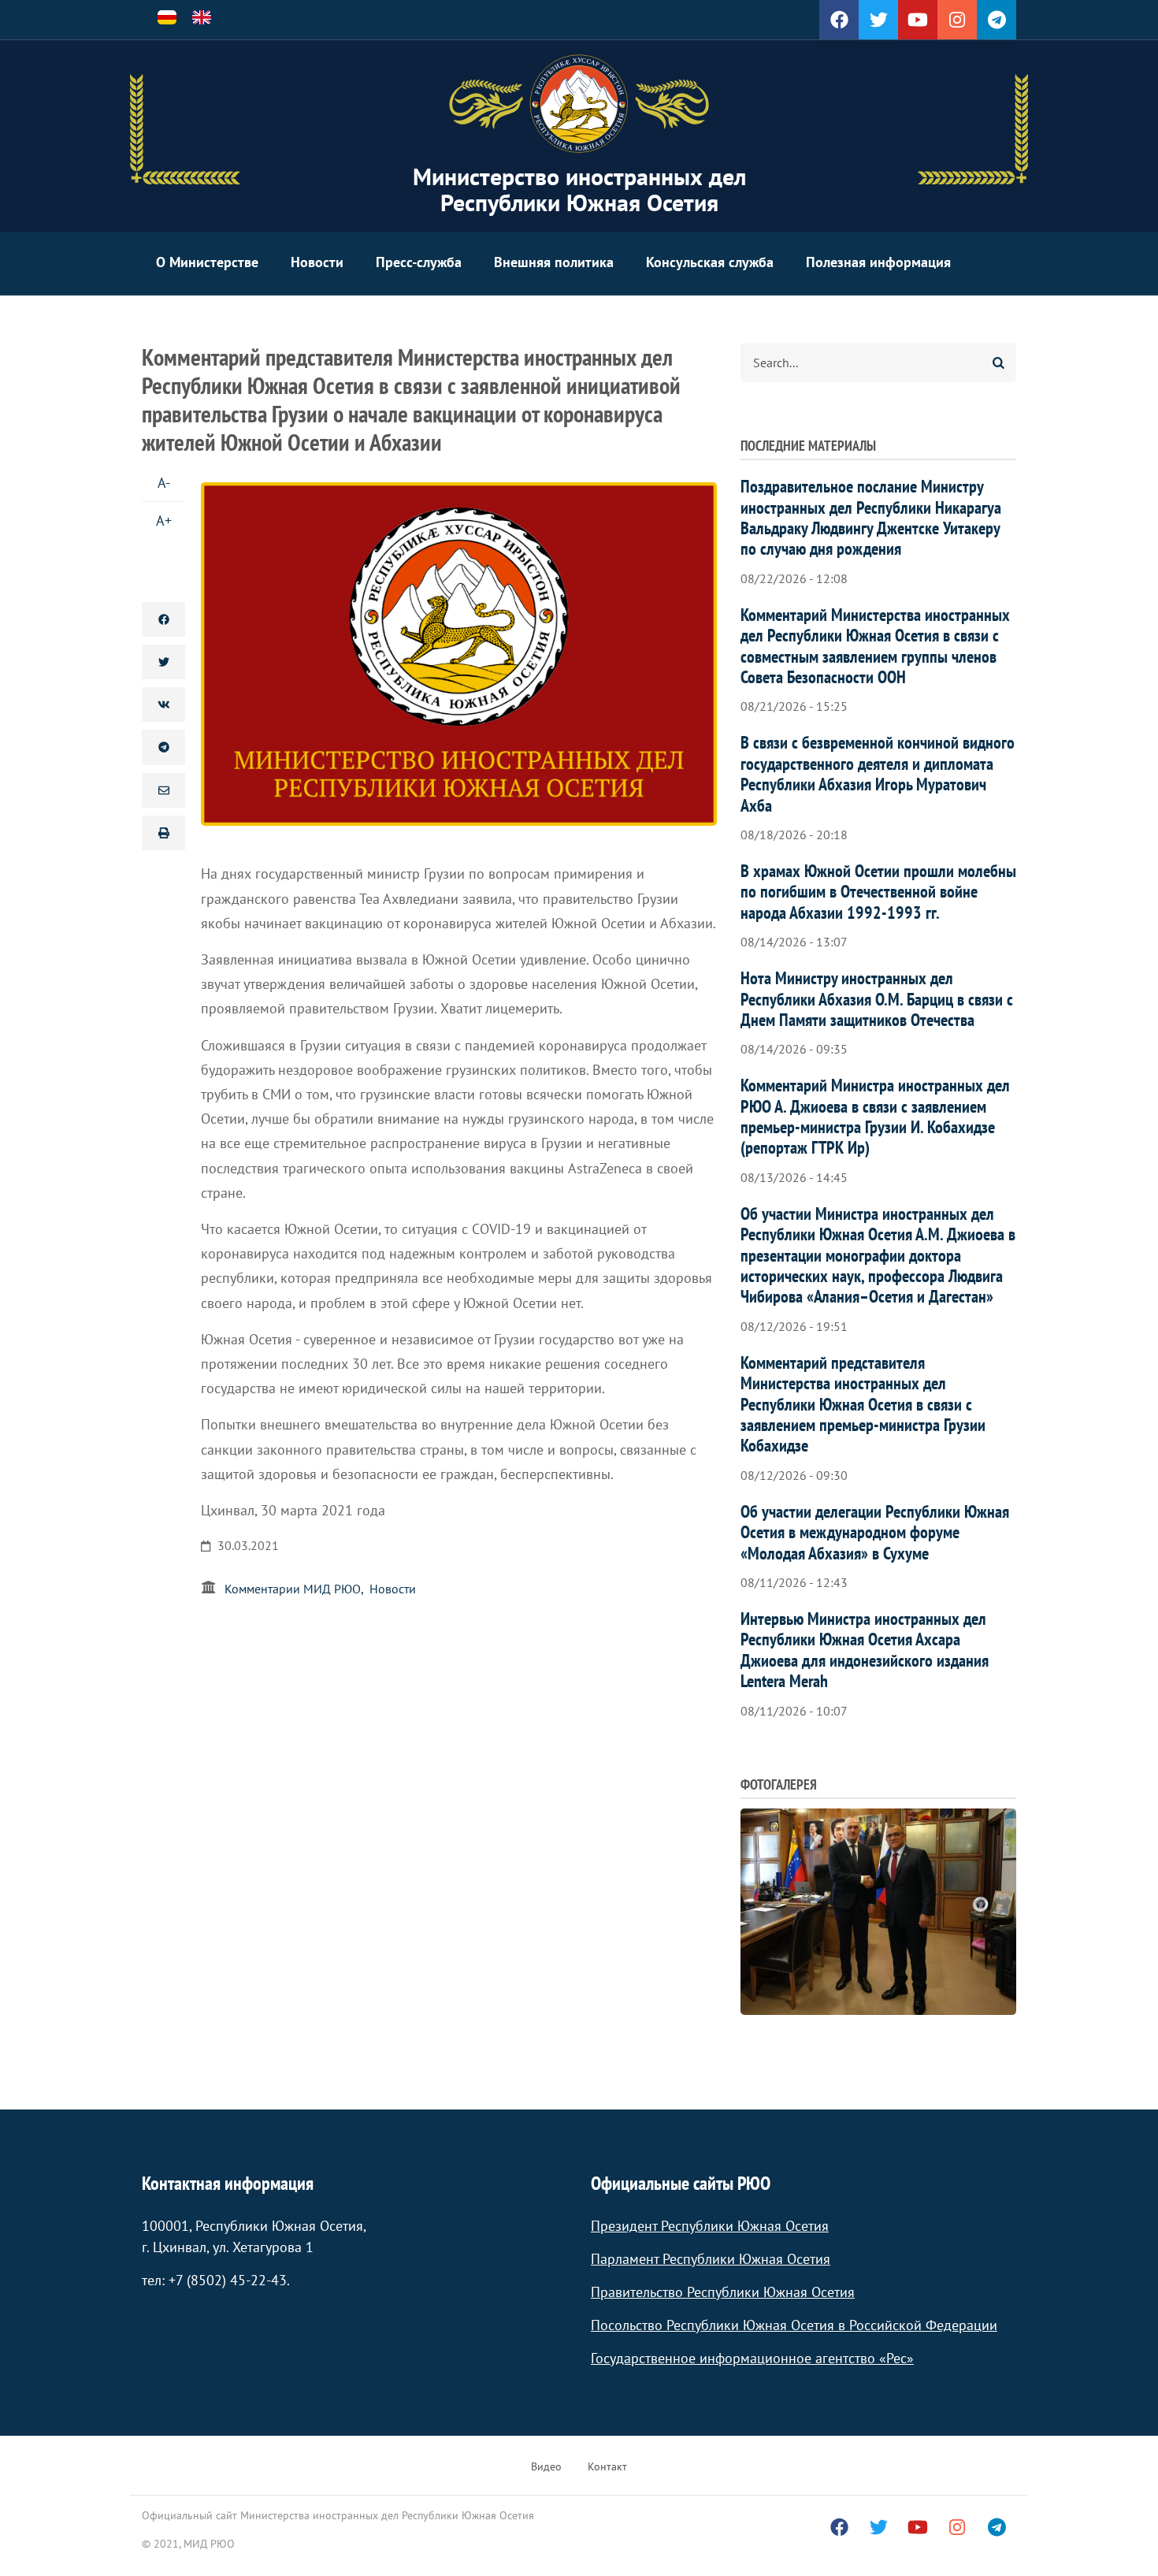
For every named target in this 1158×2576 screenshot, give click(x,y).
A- (164, 483)
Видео (546, 2466)
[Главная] (579, 104)
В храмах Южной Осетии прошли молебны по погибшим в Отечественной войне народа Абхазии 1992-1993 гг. (878, 892)
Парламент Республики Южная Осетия (711, 2259)
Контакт (607, 2466)
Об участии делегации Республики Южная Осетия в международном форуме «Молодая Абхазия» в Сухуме (875, 1532)
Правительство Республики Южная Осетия (723, 2292)
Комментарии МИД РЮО (293, 1589)
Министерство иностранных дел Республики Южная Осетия (579, 189)
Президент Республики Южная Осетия (710, 2226)
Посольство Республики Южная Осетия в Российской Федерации (794, 2325)
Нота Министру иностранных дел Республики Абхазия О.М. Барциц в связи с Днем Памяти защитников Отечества (877, 999)
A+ (164, 520)
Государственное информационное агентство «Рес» (752, 2358)
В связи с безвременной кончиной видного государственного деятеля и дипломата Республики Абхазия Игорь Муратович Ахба (878, 773)
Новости (317, 262)
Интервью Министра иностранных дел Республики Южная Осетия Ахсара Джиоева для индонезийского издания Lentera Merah (865, 1650)
